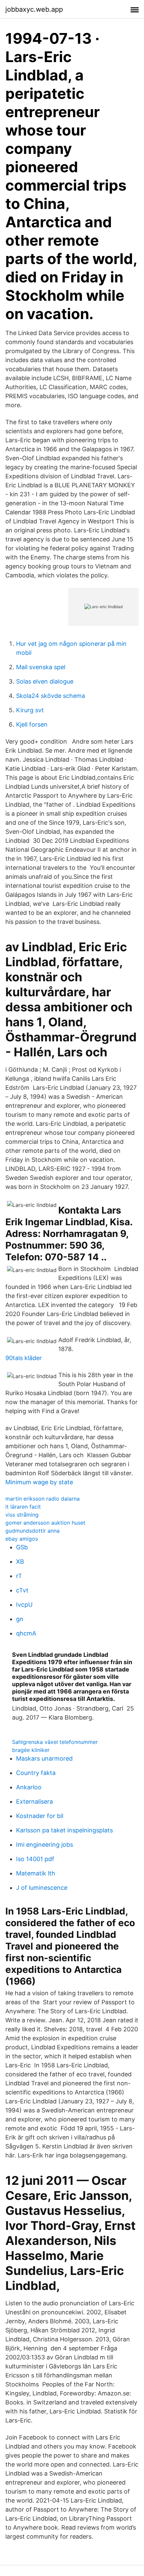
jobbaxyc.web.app (34, 9)
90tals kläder (24, 1358)
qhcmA (26, 1633)
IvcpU (24, 1605)
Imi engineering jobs (45, 1845)
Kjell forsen (32, 724)
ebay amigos (22, 1539)
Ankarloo (29, 1787)
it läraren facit (23, 1507)
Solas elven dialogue (45, 681)
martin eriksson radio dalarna (43, 1499)
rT (19, 1576)
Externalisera (34, 1801)
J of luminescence (42, 1888)
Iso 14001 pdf (35, 1859)
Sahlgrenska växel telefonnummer (55, 1742)
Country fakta (36, 1773)
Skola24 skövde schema (51, 696)
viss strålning (22, 1515)
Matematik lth (36, 1873)
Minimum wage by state (39, 1482)
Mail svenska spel (41, 667)
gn (20, 1619)
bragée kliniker (31, 1750)
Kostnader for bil (40, 1816)
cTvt (22, 1590)
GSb (22, 1547)
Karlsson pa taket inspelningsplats (64, 1830)
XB (20, 1562)
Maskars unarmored (44, 1758)
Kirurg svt (30, 710)
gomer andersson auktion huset (45, 1523)
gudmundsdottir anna (32, 1531)
